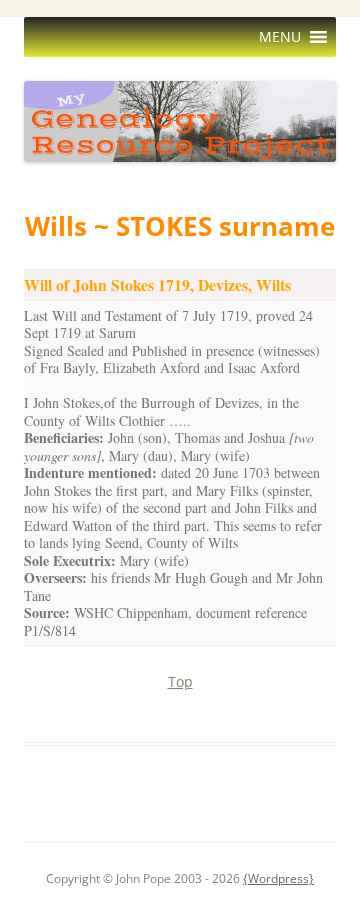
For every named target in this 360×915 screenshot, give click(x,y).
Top (180, 681)
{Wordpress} (278, 878)
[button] (280, 37)
